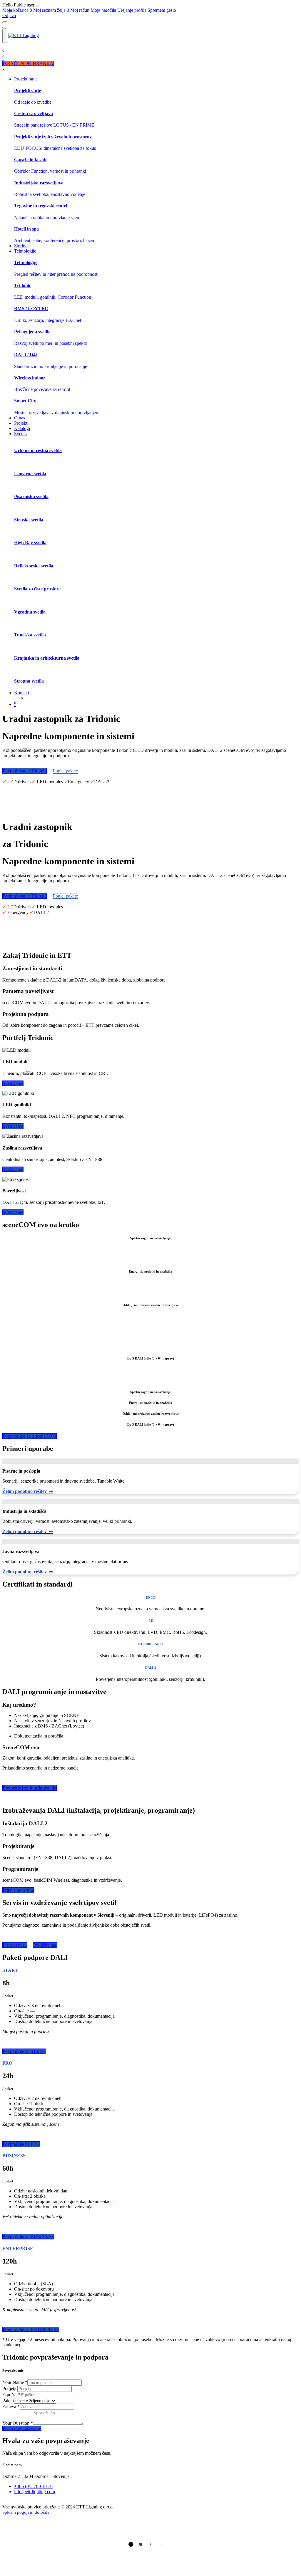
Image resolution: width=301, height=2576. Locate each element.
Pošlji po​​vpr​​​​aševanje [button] (22, 2428)
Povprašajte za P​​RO (21, 2144)
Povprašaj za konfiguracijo (30, 1788)
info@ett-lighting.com (35, 2492)
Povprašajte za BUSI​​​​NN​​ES (28, 2237)
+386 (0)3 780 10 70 (33, 2486)
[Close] (38, 6)
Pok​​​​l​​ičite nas (45, 1945)
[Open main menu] (5, 36)
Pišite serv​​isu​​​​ (15, 1945)
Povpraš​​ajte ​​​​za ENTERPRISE (31, 2329)
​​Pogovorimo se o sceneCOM (30, 1436)
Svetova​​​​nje (13, 1212)
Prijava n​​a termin (18, 1890)
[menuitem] (19, 5)
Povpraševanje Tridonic (25, 771)
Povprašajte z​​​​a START (24, 2051)
